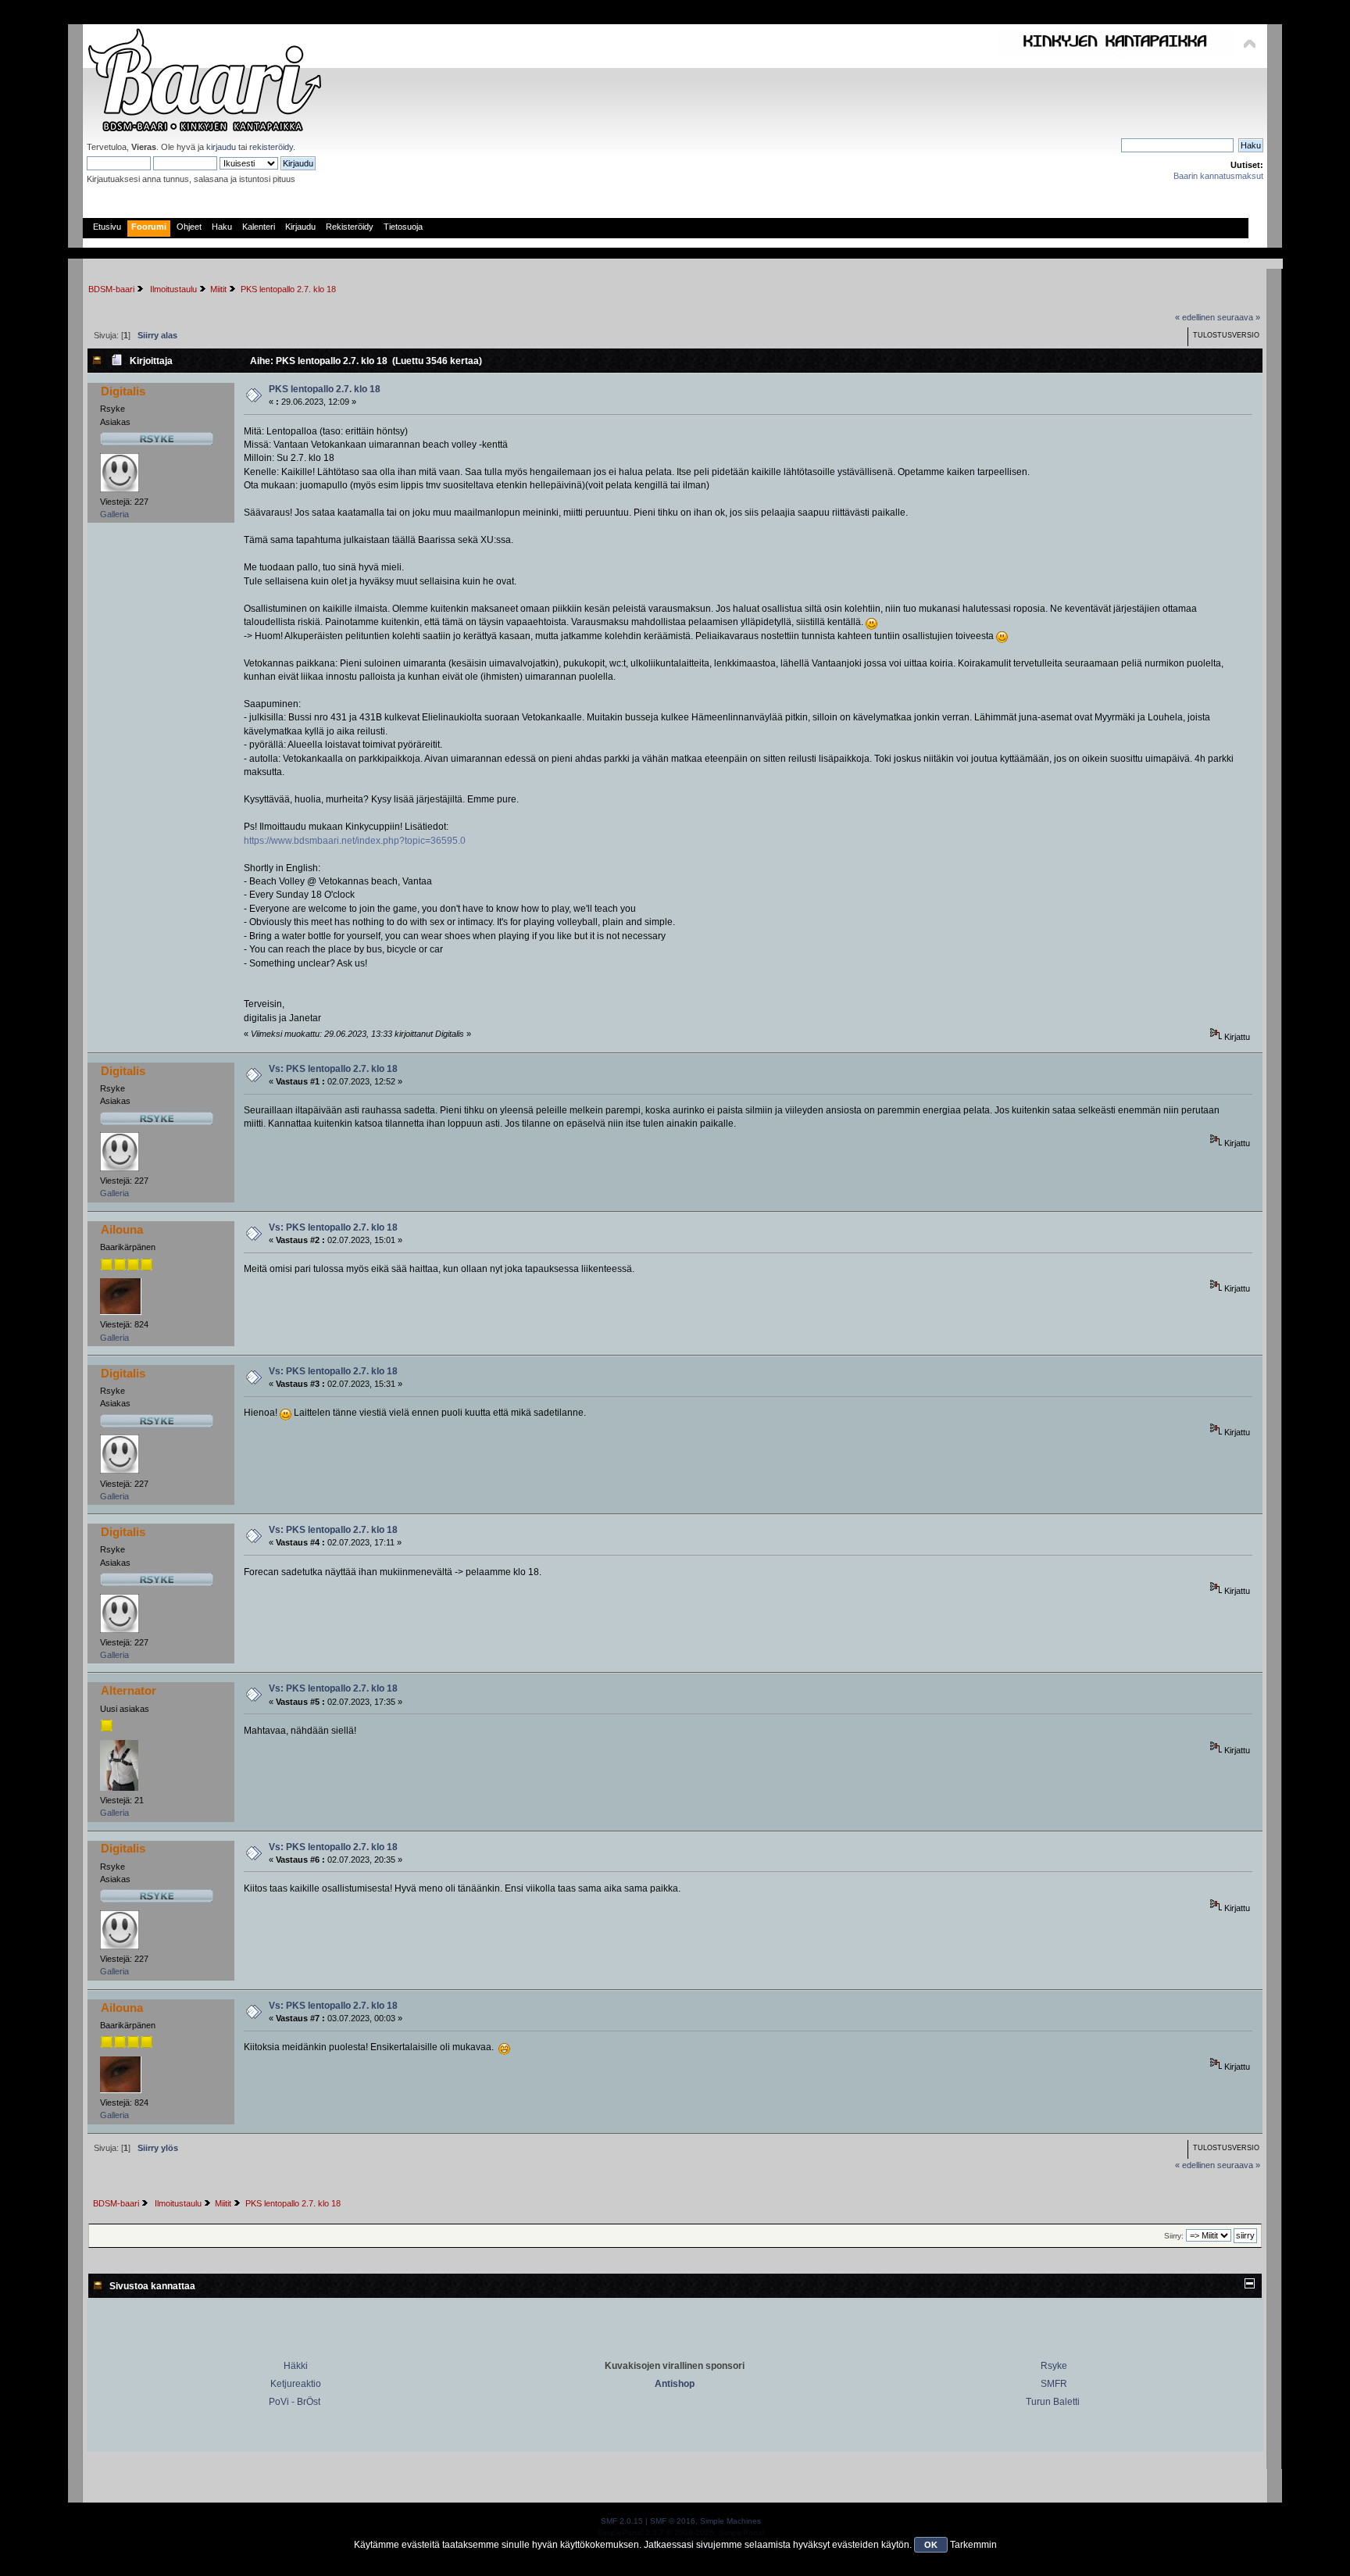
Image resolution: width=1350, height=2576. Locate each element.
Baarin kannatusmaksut (1218, 176)
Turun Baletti (1053, 2402)
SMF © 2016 (673, 2521)
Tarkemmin (973, 2545)
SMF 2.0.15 (622, 2521)
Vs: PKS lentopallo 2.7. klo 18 (333, 1069)
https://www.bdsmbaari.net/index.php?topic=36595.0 (355, 841)
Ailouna (122, 1229)
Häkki (296, 2366)
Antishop (675, 2384)
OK (931, 2545)
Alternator (129, 1690)
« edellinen (1195, 317)
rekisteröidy (271, 147)
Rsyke (1054, 2366)
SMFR (1054, 2384)
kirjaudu (221, 147)
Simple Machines (730, 2521)
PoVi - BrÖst (295, 2402)
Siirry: (1174, 2236)
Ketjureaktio (296, 2384)
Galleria (114, 514)
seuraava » (1239, 317)
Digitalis (123, 391)
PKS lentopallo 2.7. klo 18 (325, 389)
